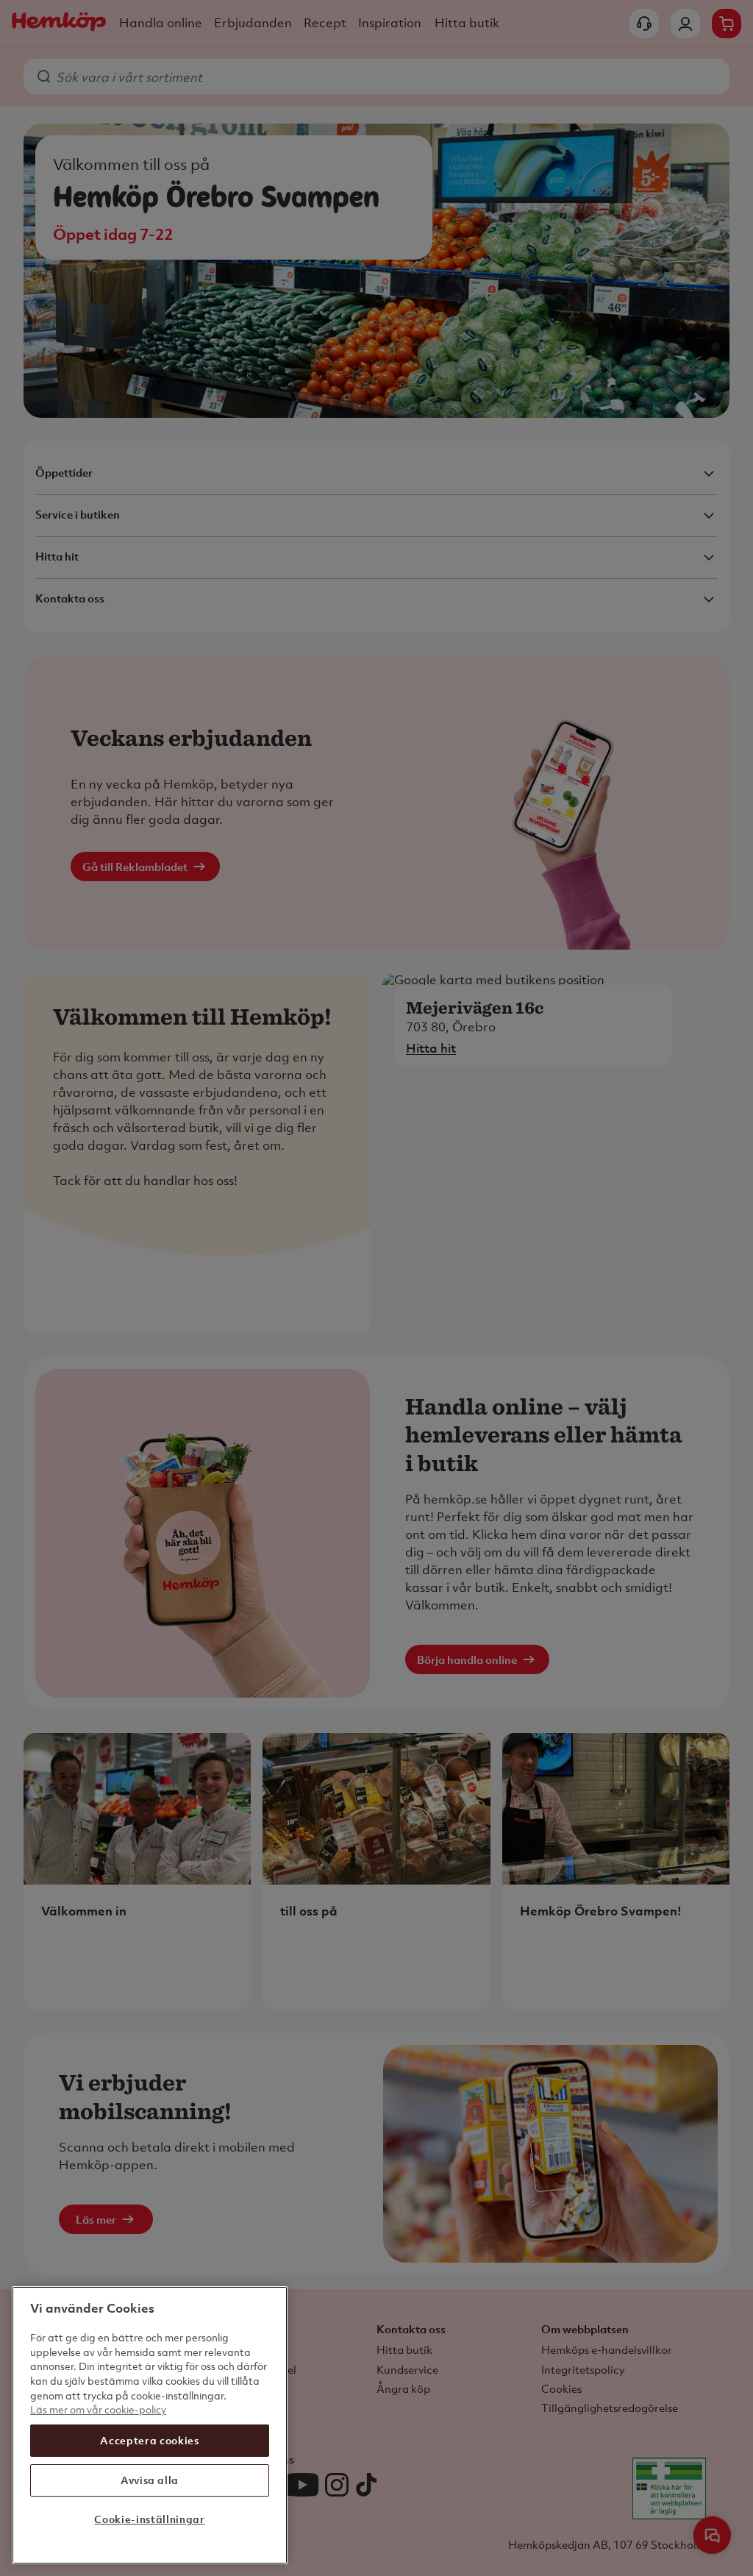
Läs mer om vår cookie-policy (98, 2409)
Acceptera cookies (149, 2440)
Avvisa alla (150, 2480)
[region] (150, 2425)
